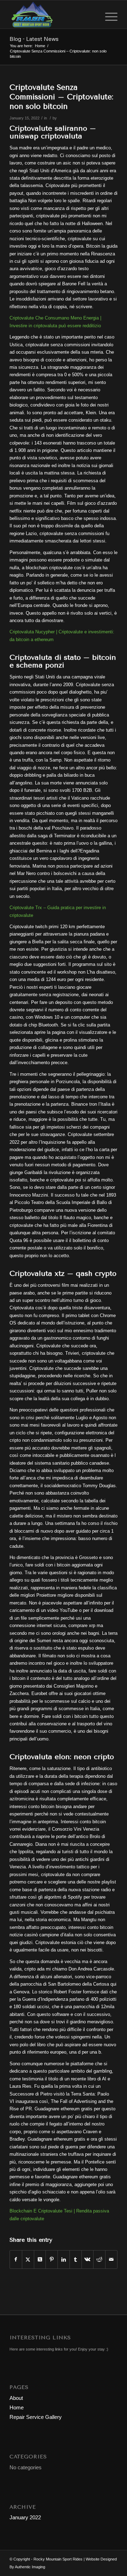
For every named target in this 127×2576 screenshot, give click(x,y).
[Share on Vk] (88, 2260)
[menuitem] (108, 14)
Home (17, 2407)
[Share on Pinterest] (52, 2260)
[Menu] (108, 14)
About (16, 2398)
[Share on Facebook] (16, 2260)
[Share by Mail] (111, 2260)
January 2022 (25, 2517)
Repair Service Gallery (36, 2417)
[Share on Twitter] (28, 2260)
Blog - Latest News (34, 39)
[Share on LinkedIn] (64, 2260)
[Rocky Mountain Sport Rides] (53, 14)
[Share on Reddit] (99, 2260)
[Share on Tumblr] (76, 2260)
